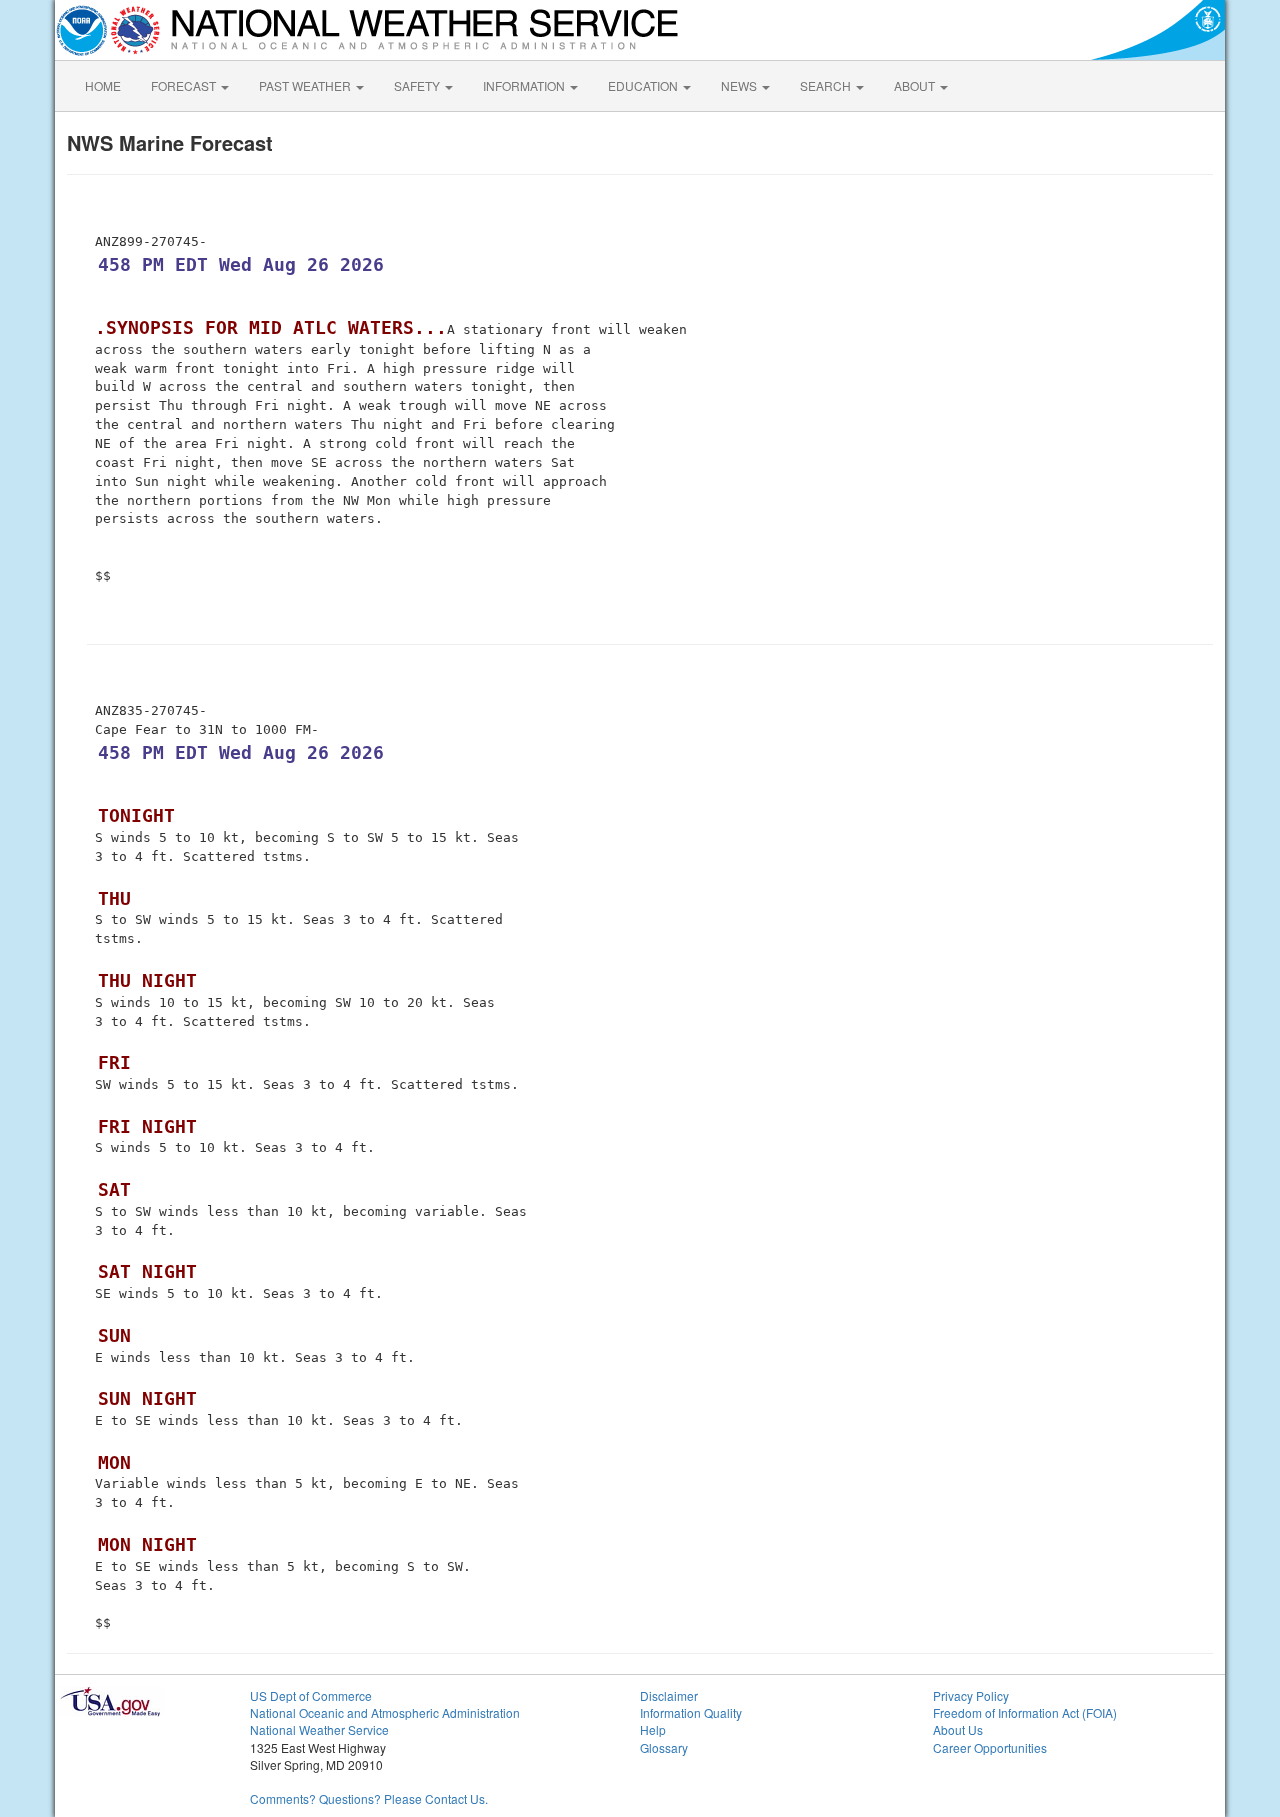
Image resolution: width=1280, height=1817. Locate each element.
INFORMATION (525, 85)
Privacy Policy (971, 1695)
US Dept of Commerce (311, 1695)
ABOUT (916, 85)
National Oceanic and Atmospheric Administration (385, 1712)
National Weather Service (319, 1729)
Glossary (664, 1747)
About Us (958, 1729)
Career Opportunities (990, 1747)
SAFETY (418, 85)
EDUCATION (644, 85)
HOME (103, 85)
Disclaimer (669, 1695)
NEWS (740, 85)
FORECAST (185, 85)
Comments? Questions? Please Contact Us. (369, 1798)
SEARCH (827, 85)
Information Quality (691, 1712)
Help (653, 1729)
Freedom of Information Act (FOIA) (1025, 1712)
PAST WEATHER (306, 85)
